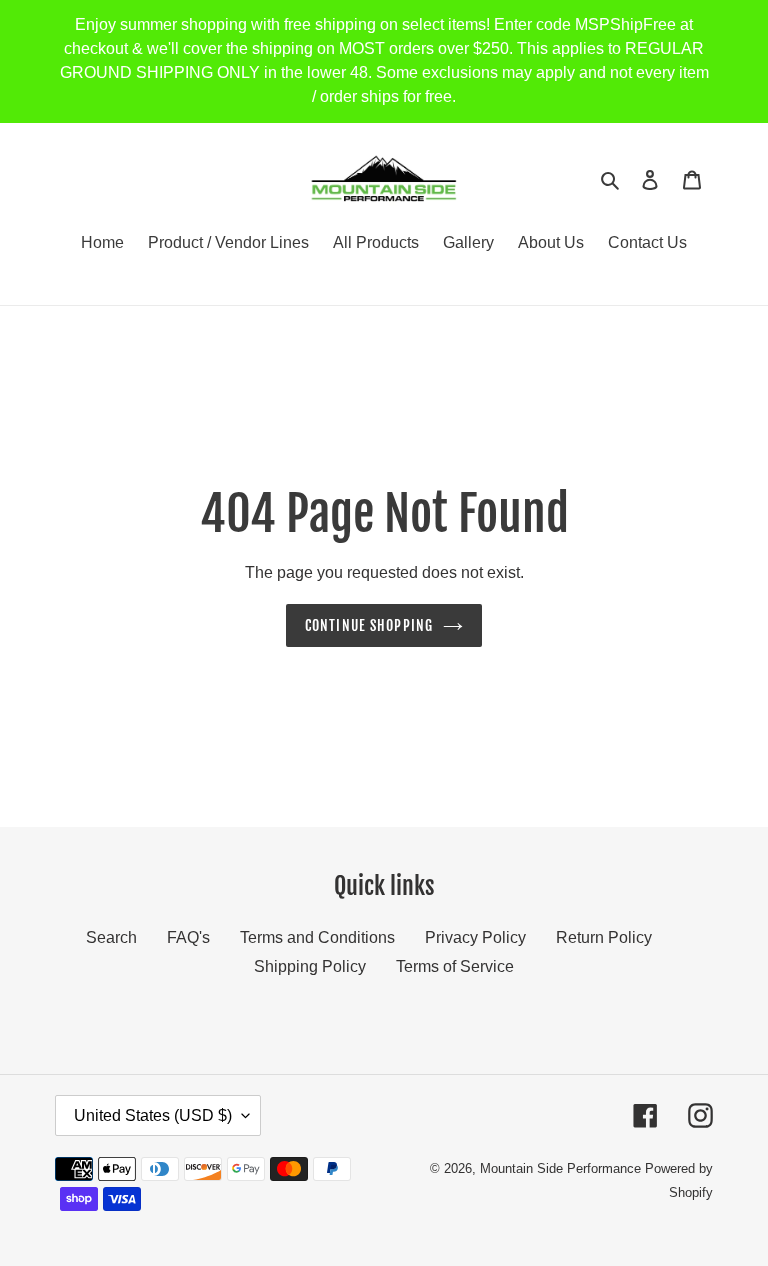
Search (111, 937)
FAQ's (188, 937)
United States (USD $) (153, 1115)
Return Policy (604, 937)
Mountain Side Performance (560, 1168)
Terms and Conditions (317, 937)
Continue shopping (369, 625)
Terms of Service (455, 966)
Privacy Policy (475, 937)
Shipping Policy (310, 966)
